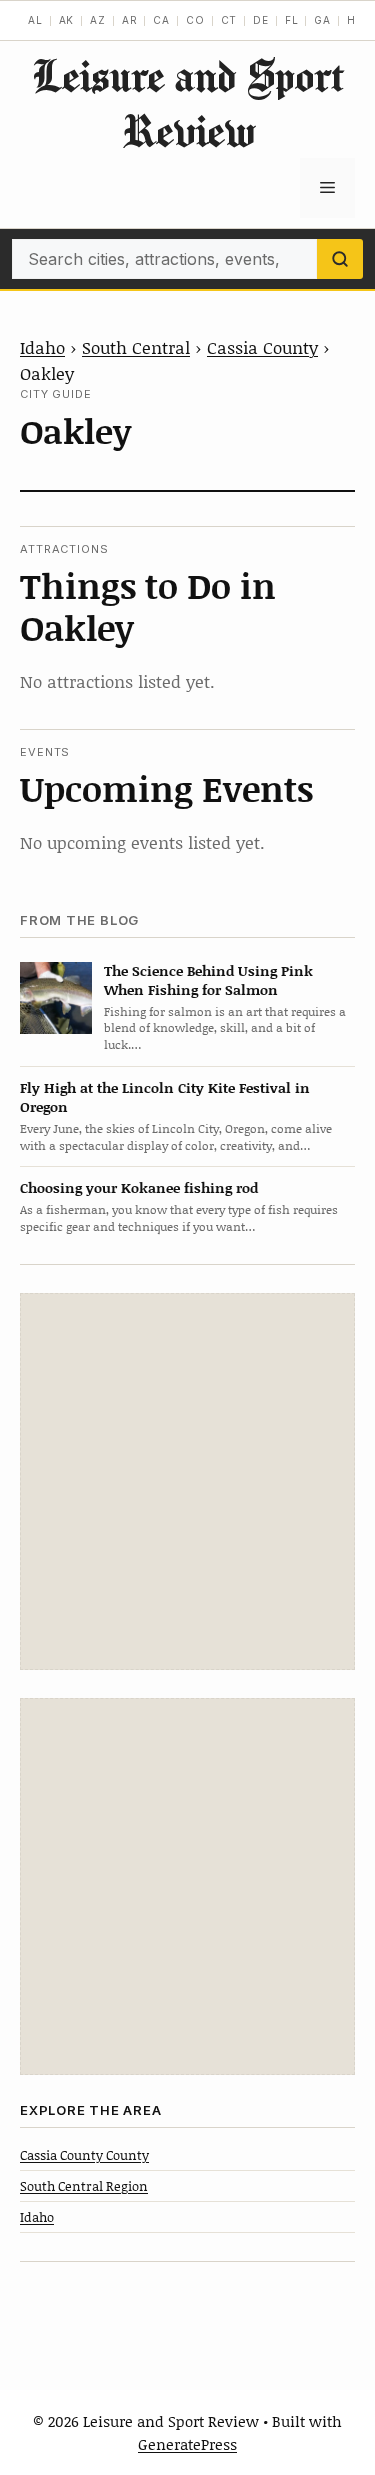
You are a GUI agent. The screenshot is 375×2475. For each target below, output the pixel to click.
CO (195, 20)
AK (67, 20)
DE (261, 20)
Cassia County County (84, 2155)
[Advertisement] (187, 1481)
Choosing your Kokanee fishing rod (139, 1187)
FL (292, 20)
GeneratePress (187, 2444)
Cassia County (262, 347)
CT (229, 20)
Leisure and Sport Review (188, 103)
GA (322, 20)
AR (130, 20)
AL (35, 20)
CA (161, 20)
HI (353, 20)
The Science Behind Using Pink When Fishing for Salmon (208, 980)
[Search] (340, 259)
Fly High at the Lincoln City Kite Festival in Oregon (165, 1097)
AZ (98, 20)
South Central (136, 347)
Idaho (42, 347)
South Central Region (84, 2186)
